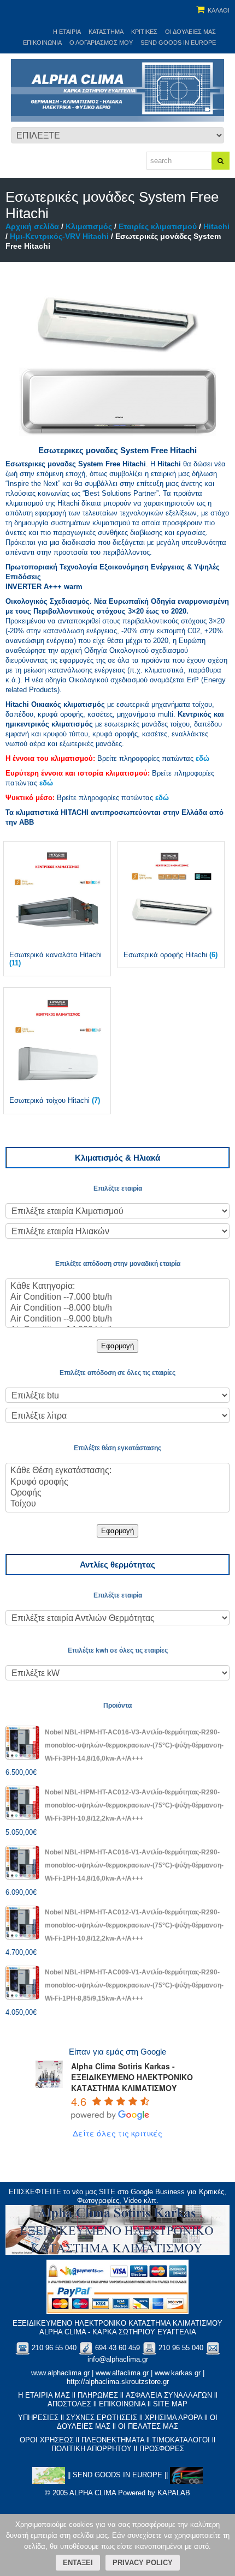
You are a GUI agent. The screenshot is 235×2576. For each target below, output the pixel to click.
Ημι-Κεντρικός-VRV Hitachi (59, 236)
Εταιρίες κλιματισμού (158, 226)
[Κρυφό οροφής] (117, 1482)
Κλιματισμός (89, 226)
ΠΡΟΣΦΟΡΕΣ (162, 2449)
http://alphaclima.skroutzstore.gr (118, 2382)
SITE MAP (170, 2404)
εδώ (202, 758)
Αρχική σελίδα (32, 226)
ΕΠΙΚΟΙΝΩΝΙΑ (122, 2404)
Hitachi (216, 226)
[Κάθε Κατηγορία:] (117, 1287)
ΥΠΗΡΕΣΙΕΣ (38, 2418)
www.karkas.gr (178, 2373)
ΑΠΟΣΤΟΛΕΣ (69, 2404)
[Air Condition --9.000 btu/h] (117, 1319)
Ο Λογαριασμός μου (101, 43)
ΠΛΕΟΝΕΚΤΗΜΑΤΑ (113, 2440)
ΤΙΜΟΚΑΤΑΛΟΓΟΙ (181, 2440)
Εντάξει (78, 2563)
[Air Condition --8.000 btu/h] (117, 1308)
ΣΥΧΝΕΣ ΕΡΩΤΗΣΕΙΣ (102, 2418)
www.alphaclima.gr (60, 2373)
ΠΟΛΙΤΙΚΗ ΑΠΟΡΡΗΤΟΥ (92, 2449)
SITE (107, 2192)
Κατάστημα (106, 32)
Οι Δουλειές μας (190, 32)
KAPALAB (174, 2493)
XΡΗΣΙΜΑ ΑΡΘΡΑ (174, 2418)
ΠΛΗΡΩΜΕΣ (98, 2395)
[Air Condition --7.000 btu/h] (117, 1298)
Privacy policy (143, 2563)
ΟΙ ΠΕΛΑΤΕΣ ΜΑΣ (148, 2426)
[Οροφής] (117, 1493)
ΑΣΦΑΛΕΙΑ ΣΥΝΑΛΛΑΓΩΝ (169, 2395)
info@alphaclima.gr (118, 2359)
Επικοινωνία (42, 43)
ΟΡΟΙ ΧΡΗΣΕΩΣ (47, 2440)
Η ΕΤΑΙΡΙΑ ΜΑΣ (44, 2395)
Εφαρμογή (117, 1346)
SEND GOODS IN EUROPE (178, 43)
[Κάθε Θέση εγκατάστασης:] (117, 1471)
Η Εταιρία (67, 32)
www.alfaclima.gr (122, 2373)
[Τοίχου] (117, 1504)
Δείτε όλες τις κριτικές (117, 2133)
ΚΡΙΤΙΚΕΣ (144, 32)
